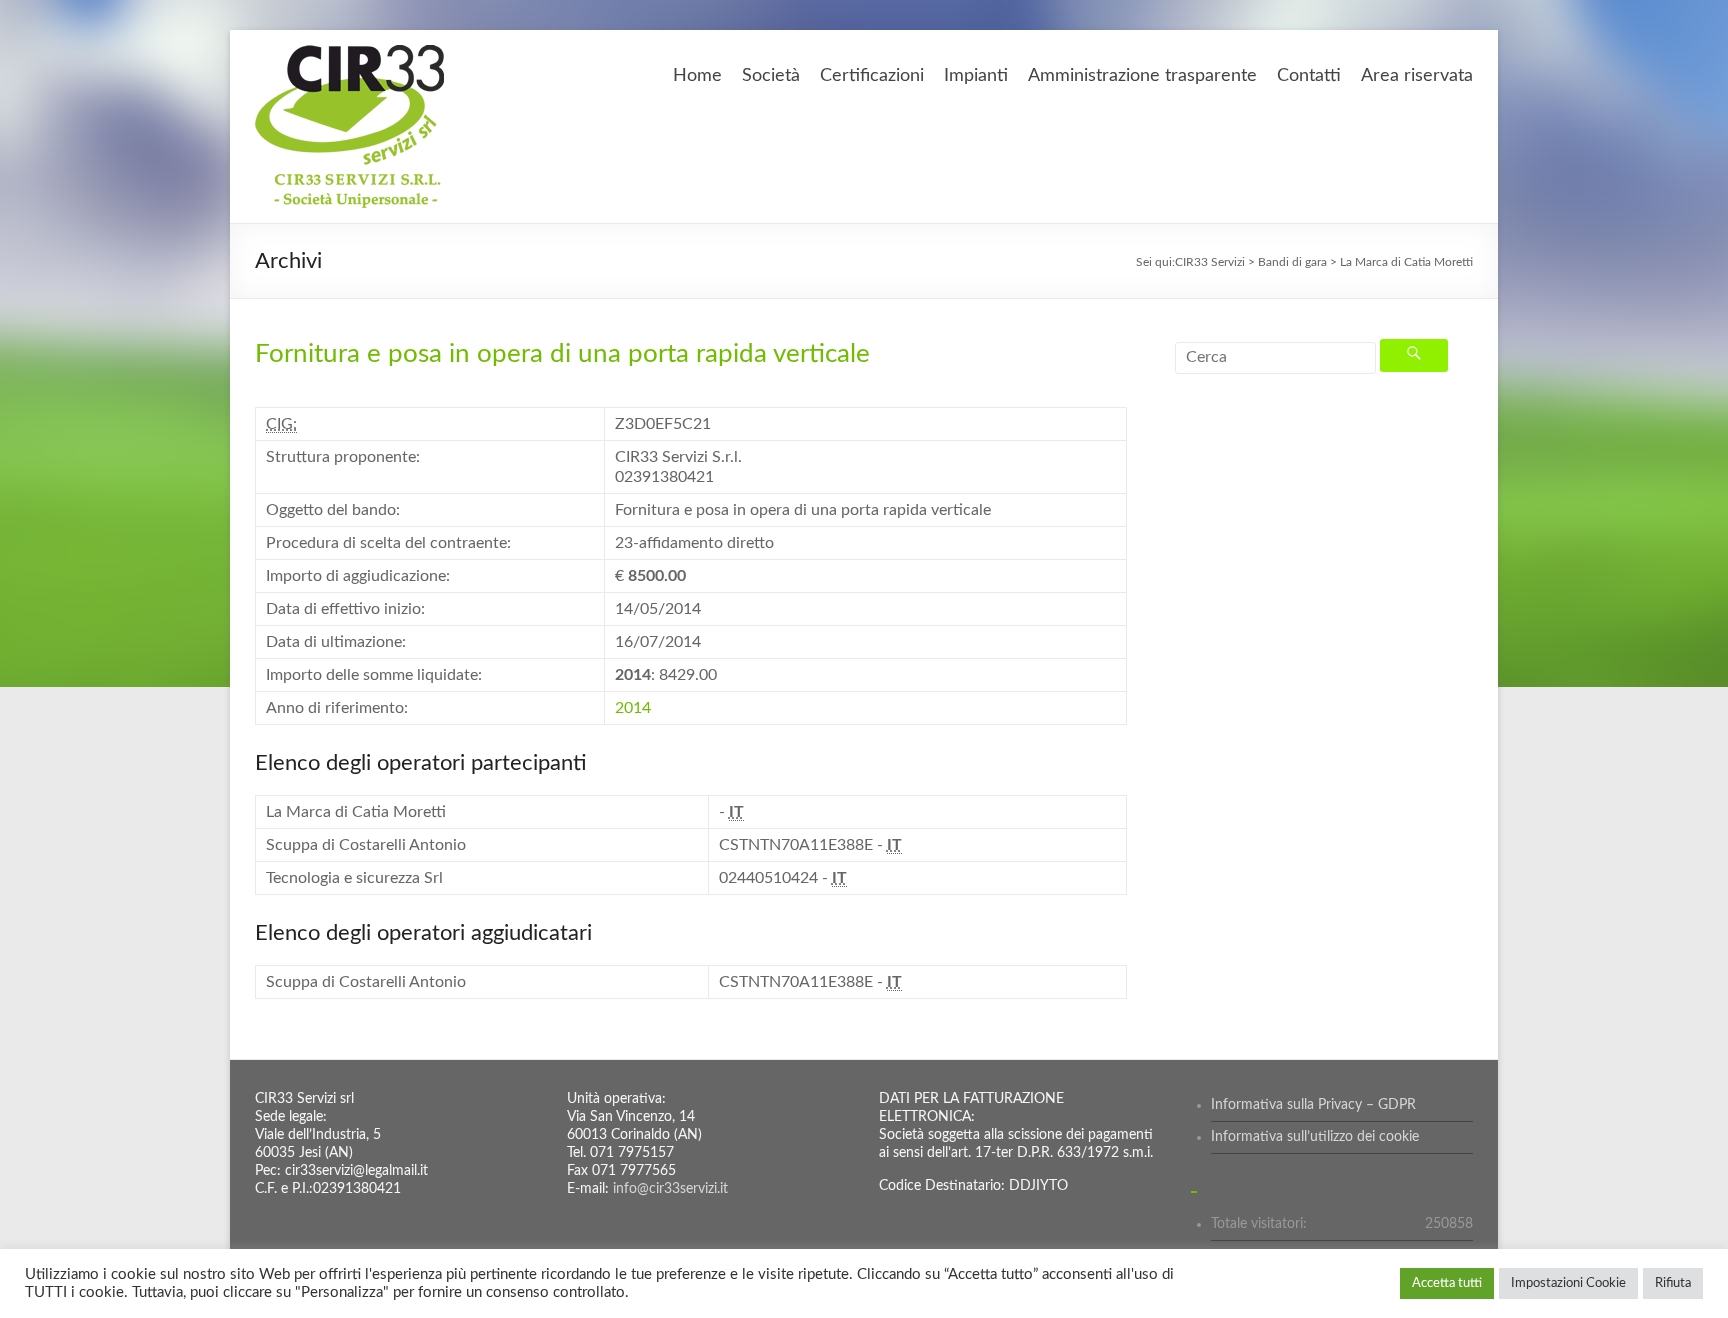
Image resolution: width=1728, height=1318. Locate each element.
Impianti (976, 76)
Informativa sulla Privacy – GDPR (1313, 1105)
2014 (633, 708)
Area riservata (1417, 76)
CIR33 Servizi (1210, 262)
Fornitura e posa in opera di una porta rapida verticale (562, 354)
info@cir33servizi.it (670, 1189)
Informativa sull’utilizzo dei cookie (1315, 1137)
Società (771, 76)
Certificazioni (872, 76)
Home (697, 76)
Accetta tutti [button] (1447, 1283)
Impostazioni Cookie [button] (1568, 1283)
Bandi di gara (1292, 262)
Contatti (1309, 76)
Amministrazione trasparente (1142, 76)
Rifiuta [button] (1673, 1283)
